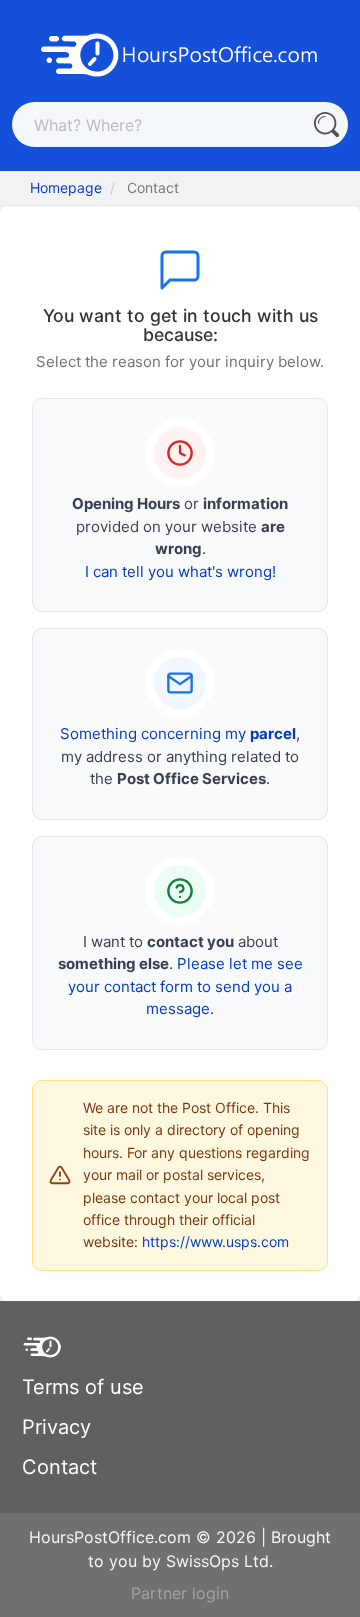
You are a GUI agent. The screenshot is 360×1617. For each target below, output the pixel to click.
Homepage (66, 187)
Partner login (180, 1593)
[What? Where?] (325, 124)
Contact (59, 1467)
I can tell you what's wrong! (180, 571)
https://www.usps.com (215, 1241)
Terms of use (83, 1387)
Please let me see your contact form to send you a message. (185, 986)
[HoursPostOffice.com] (180, 53)
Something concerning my (178, 733)
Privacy (56, 1427)
